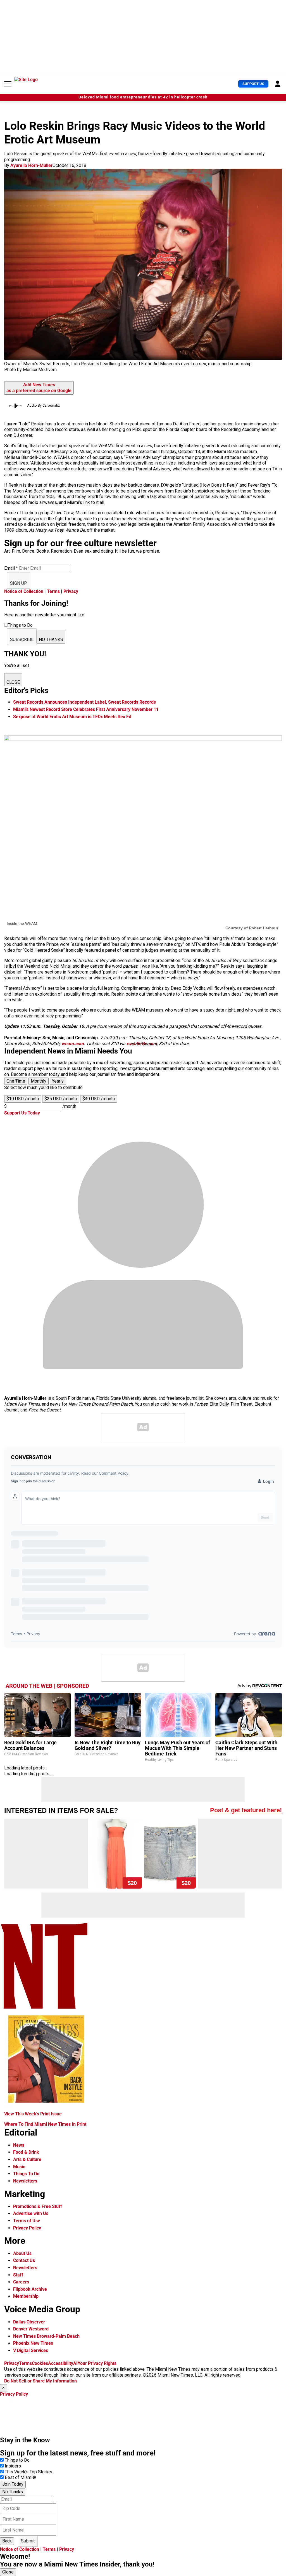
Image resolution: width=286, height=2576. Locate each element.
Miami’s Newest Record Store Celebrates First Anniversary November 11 (86, 709)
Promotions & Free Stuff (38, 2206)
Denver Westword (31, 2329)
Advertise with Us (31, 2213)
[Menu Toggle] (8, 84)
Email (11, 568)
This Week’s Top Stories (28, 2472)
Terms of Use (27, 2221)
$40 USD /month (99, 1099)
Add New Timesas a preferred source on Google (39, 388)
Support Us (253, 84)
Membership (26, 2296)
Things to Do (17, 2460)
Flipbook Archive (30, 2289)
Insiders (13, 2466)
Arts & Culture (27, 2159)
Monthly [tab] (39, 1081)
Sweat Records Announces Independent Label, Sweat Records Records (84, 702)
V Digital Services (31, 2350)
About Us (22, 2253)
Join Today (13, 2484)
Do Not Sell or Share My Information (40, 2381)
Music (19, 2167)
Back (7, 2541)
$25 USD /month (61, 1099)
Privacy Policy (27, 2228)
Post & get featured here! (246, 1810)
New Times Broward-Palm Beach (46, 2336)
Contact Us (24, 2260)
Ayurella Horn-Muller (31, 165)
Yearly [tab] (58, 1081)
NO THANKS (51, 639)
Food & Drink (26, 2152)
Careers (21, 2282)
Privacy (71, 591)
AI (75, 2363)
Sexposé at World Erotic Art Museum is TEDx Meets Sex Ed (72, 717)
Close (8, 2572)
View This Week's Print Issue (33, 2114)
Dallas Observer (29, 2322)
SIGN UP (19, 583)
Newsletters (25, 2181)
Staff (18, 2275)
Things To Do (26, 2174)
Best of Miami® (20, 2477)
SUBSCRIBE (22, 639)
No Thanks (13, 2492)
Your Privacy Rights (97, 2363)
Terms (53, 591)
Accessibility (61, 2363)
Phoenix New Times (33, 2343)
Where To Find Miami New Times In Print (45, 2124)
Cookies (40, 2363)
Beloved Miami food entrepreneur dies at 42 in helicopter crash (143, 97)
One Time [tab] (16, 1081)
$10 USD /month (23, 1099)
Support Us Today (22, 1113)
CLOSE (13, 682)
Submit (28, 2541)
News (19, 2145)
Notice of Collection (24, 591)
